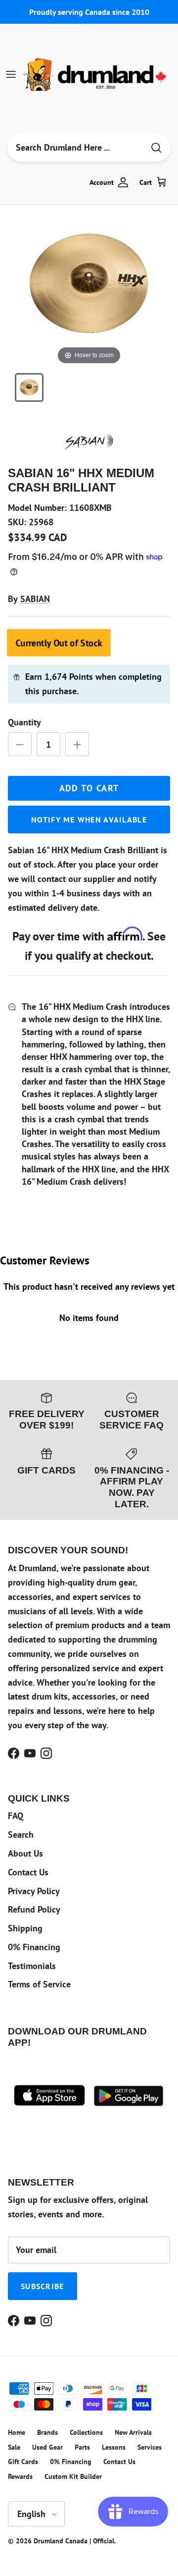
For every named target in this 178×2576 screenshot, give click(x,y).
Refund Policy (34, 1909)
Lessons (114, 2447)
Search (21, 1835)
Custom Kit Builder (73, 2476)
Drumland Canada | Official (74, 2541)
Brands (47, 2432)
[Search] (156, 148)
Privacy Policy (34, 1891)
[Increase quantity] (77, 744)
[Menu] (11, 74)
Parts (82, 2447)
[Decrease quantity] (20, 744)
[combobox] (76, 148)
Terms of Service (39, 1984)
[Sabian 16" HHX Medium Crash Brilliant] (29, 387)
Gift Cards (23, 2462)
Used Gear (47, 2447)
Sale (14, 2447)
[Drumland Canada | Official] (96, 74)
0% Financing (34, 1947)
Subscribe (43, 2286)
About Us (25, 1853)
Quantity (24, 722)
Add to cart (89, 788)
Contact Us (28, 1872)
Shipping (25, 1928)
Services (150, 2447)
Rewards (20, 2476)
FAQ (16, 1816)
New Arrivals (133, 2432)
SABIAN (35, 599)
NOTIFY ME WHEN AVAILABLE (89, 820)
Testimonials (32, 1966)
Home (17, 2432)
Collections (86, 2432)
